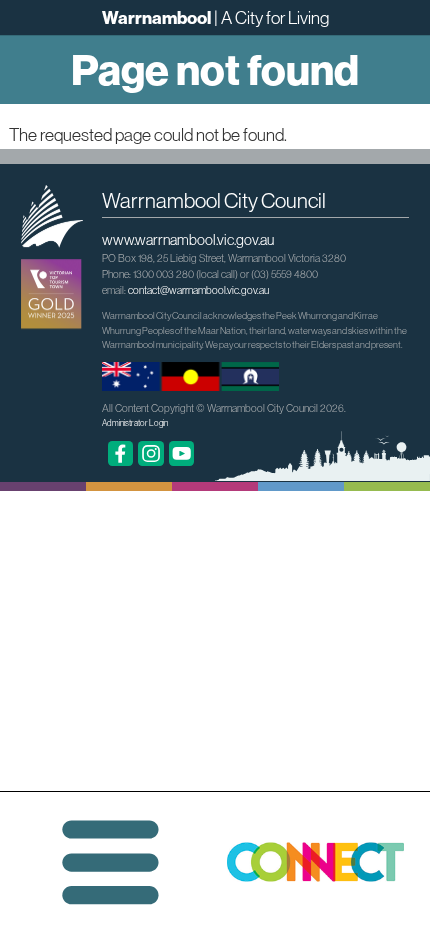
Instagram (151, 454)
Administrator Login (135, 423)
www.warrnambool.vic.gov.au (188, 239)
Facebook (121, 454)
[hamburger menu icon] (110, 862)
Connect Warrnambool (325, 862)
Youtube (182, 454)
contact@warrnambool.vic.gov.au (198, 290)
